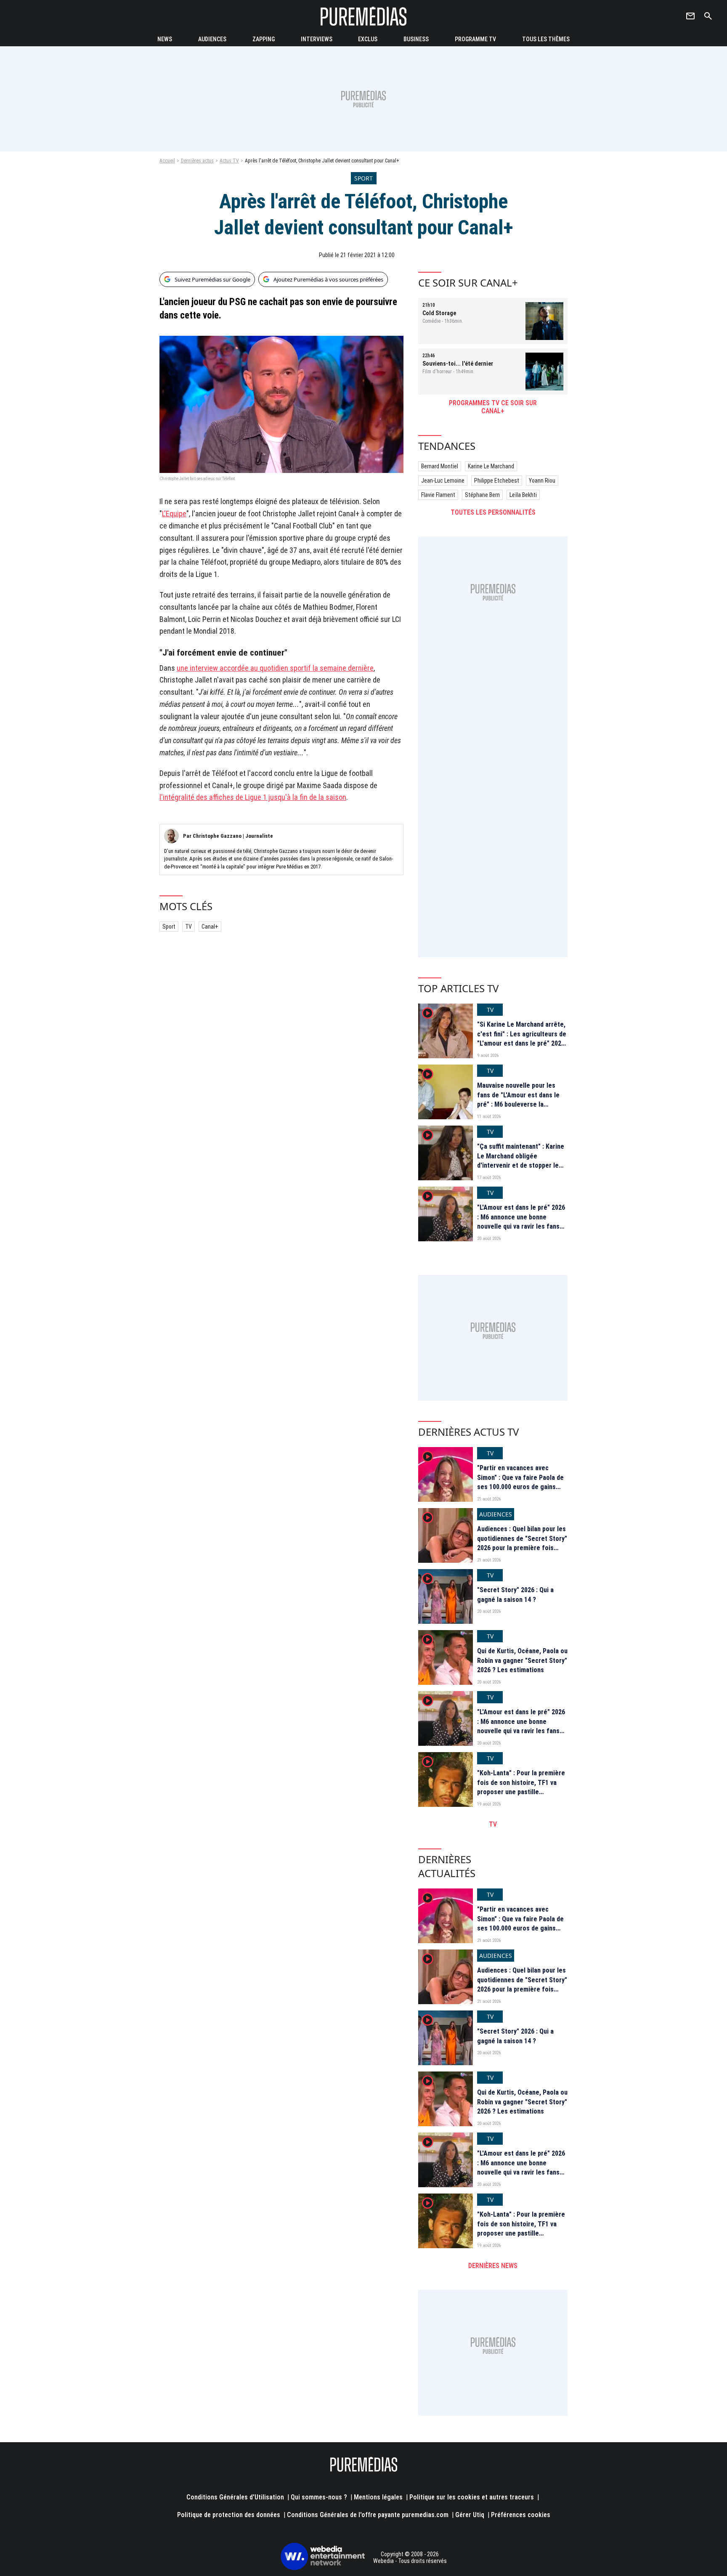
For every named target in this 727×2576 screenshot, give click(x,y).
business (416, 39)
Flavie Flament (438, 495)
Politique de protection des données (229, 2515)
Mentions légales (378, 2497)
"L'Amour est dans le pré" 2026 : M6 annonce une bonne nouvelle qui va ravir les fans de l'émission (521, 1222)
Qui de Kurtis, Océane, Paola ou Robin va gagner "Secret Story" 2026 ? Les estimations (522, 1660)
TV (188, 927)
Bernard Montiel (440, 466)
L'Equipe (174, 514)
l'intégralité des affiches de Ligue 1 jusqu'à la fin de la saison (253, 797)
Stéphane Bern (482, 495)
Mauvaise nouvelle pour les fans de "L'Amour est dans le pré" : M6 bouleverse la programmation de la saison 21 (521, 1099)
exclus (368, 39)
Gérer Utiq (470, 2515)
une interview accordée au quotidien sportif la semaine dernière (275, 668)
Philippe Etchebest (497, 481)
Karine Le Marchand (491, 466)
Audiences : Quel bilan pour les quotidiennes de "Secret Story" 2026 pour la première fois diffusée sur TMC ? (522, 1543)
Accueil (167, 161)
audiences (212, 39)
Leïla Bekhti (523, 495)
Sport (169, 927)
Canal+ (210, 927)
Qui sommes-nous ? (319, 2497)
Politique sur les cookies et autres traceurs (472, 2497)
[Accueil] (363, 16)
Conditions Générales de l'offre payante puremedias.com (368, 2515)
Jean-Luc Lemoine (443, 481)
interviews (317, 39)
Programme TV (475, 39)
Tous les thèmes (546, 39)
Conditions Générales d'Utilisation (235, 2497)
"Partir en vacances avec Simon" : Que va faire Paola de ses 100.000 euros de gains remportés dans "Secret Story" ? (522, 1487)
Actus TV (229, 161)
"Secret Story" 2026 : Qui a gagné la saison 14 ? (515, 1595)
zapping (264, 39)
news (165, 39)
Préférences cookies (521, 2515)
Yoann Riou (542, 481)
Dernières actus (197, 161)
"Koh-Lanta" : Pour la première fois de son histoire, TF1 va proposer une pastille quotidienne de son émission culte (521, 1792)
